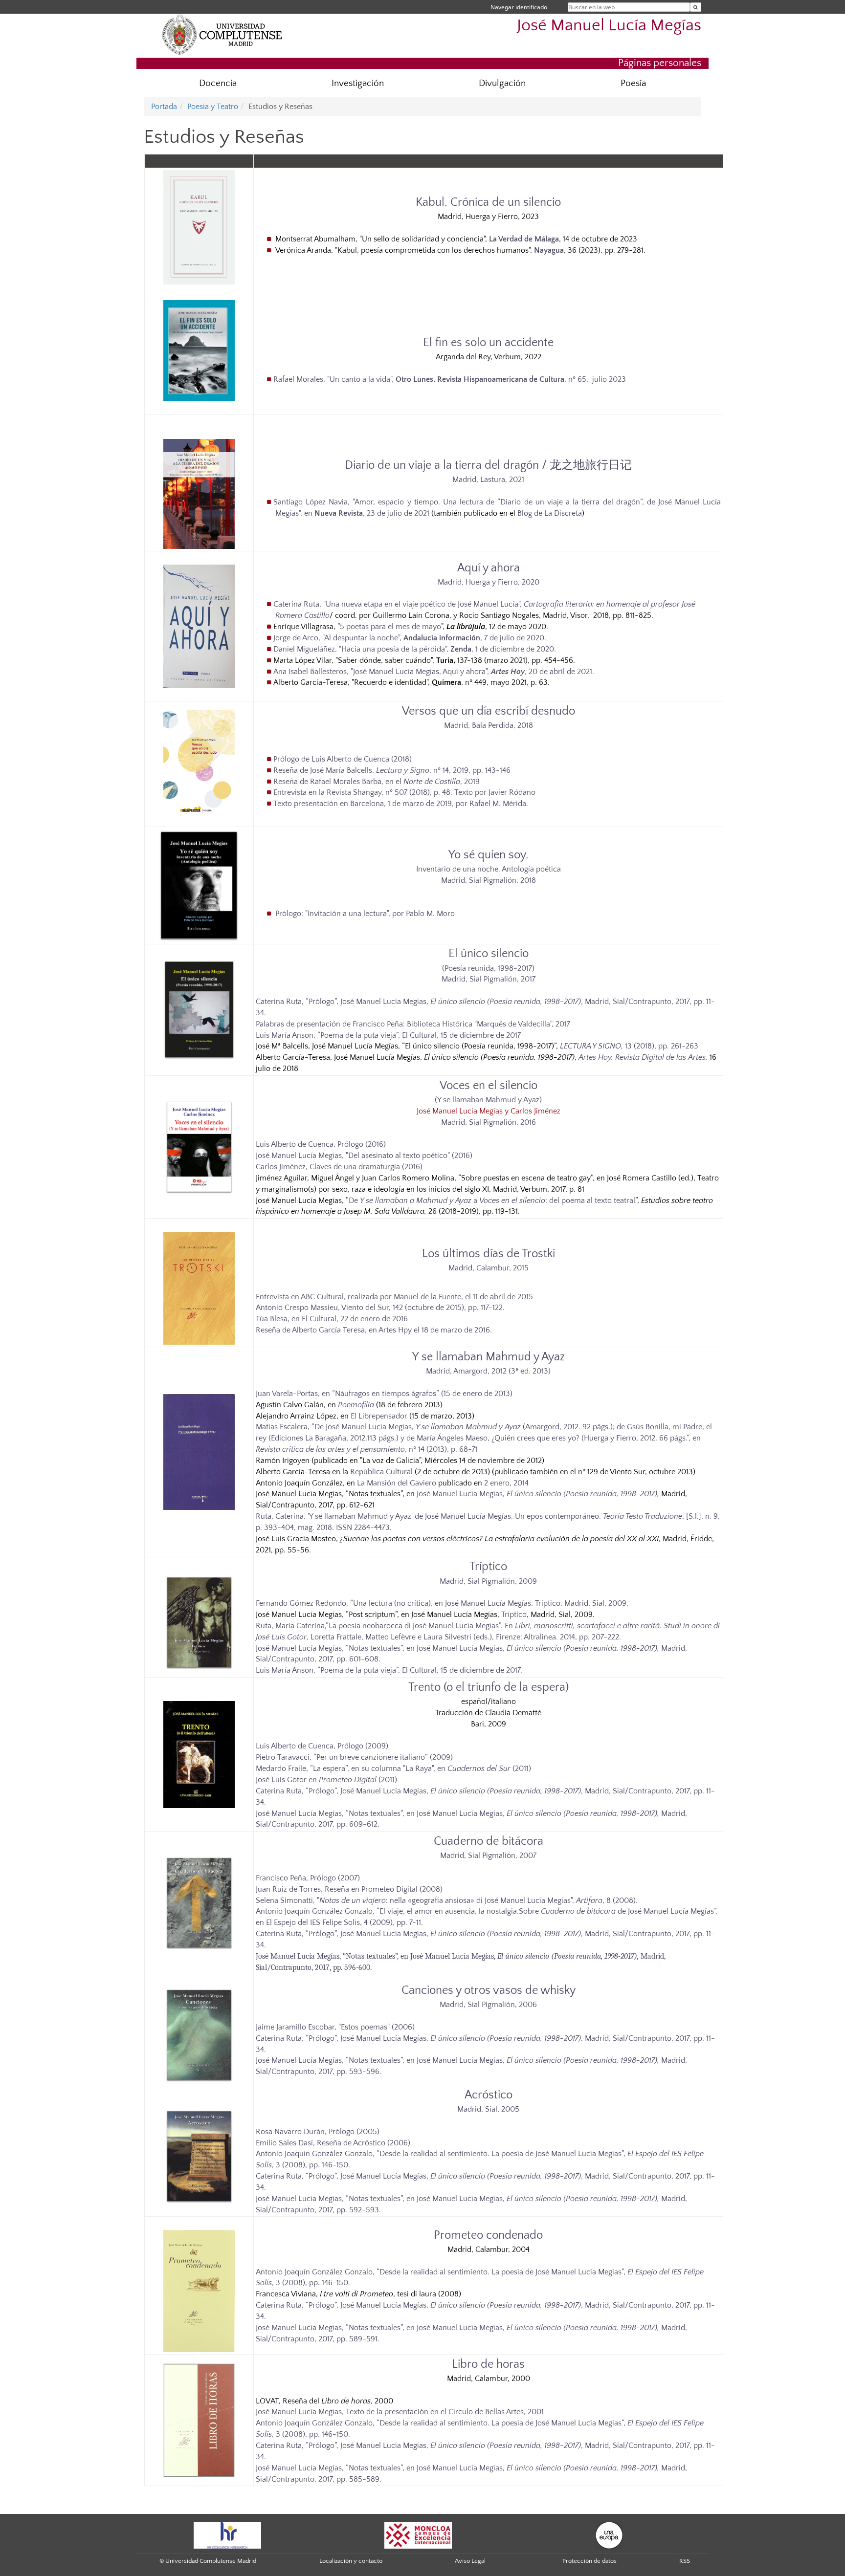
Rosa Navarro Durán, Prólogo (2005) (318, 2132)
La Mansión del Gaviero (397, 1483)
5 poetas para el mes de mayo (390, 627)
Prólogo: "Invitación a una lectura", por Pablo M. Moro (364, 914)
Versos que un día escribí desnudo (489, 711)
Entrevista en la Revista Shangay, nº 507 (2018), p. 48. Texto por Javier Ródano (404, 792)
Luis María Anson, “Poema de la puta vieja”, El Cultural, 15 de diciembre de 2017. (389, 1670)
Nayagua (549, 250)
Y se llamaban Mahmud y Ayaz (489, 1357)
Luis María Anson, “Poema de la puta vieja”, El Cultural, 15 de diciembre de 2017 (388, 1035)
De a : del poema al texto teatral (492, 1201)
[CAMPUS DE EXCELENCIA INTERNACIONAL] (418, 2534)
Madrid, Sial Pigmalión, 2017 (489, 979)
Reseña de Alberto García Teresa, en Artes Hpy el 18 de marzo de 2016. (374, 1330)
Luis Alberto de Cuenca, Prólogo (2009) (322, 1746)
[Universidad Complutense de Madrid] (222, 34)
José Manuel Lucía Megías (609, 26)
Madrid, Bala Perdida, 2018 (489, 725)
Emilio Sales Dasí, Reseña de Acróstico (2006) (333, 2143)
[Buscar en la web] (696, 7)
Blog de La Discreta (550, 513)
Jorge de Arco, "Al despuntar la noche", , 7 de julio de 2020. (410, 638)
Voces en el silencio (489, 1086)
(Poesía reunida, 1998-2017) (488, 968)
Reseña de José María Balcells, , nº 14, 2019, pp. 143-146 (392, 770)
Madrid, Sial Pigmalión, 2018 (489, 880)
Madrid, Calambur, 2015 (489, 1268)
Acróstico (489, 2095)
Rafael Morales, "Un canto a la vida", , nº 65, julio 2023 (450, 379)
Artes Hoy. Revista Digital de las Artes (642, 1057)
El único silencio (489, 954)
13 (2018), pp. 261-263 (629, 1046)
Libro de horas (488, 2364)
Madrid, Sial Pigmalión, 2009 (488, 1581)
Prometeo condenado (488, 2235)
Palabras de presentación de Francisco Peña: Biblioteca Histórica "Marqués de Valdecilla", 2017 (413, 1024)
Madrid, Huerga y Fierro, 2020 (489, 582)
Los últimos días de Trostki (489, 1254)
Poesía (633, 83)
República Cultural (381, 1472)
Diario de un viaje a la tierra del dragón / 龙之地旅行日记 (488, 465)
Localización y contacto (351, 2561)
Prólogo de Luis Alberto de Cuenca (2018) (343, 759)
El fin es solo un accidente (488, 343)
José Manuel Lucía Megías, (538, 1494)
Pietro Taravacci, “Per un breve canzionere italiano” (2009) (354, 1757)
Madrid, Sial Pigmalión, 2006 (488, 2005)
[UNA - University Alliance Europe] (609, 2534)
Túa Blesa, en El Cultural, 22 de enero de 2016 (332, 1319)
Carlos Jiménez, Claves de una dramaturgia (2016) (339, 1167)
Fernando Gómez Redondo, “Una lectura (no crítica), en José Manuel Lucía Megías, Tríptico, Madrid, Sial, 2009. (442, 1603)
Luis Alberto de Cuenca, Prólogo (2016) (321, 1144)
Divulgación (502, 83)
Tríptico (488, 1567)
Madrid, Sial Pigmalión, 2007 (488, 1856)
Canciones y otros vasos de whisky (489, 1990)
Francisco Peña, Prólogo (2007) (308, 1878)
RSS (685, 2561)
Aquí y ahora (489, 568)
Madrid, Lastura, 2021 (488, 480)
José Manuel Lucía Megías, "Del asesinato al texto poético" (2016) (364, 1156)
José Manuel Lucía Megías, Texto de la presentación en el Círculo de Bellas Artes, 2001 (400, 2412)
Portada (164, 107)
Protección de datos (589, 2561)
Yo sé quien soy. (489, 855)
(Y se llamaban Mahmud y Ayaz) (488, 1100)
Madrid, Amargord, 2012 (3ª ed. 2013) (488, 1371)
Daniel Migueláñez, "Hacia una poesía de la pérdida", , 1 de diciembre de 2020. (415, 649)
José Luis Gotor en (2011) (326, 1780)
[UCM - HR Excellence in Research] (227, 2534)
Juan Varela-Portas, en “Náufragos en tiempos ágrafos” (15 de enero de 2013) (384, 1394)
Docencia (218, 83)
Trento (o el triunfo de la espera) (489, 1687)
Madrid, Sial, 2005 (488, 2109)
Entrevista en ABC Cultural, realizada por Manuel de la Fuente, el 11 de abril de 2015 (394, 1297)
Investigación (358, 83)
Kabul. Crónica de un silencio (488, 202)
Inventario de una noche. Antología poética (489, 869)
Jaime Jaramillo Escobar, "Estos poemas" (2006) (335, 2027)
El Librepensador (379, 1416)
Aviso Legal (470, 2561)
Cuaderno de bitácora (489, 1841)
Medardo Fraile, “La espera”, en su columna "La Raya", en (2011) (393, 1768)
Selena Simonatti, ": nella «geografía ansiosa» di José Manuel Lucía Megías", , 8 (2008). (447, 1900)
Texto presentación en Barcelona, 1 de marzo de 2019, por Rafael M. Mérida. (401, 804)
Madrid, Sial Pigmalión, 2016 (489, 1122)
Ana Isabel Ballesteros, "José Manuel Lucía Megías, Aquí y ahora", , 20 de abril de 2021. (434, 672)
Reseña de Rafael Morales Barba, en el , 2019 (377, 782)
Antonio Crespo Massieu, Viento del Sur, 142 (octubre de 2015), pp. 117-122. (380, 1308)
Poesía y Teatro (213, 107)
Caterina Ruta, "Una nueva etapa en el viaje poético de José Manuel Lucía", (399, 604)
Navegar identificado (519, 7)
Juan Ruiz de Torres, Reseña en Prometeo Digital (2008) (349, 1889)
